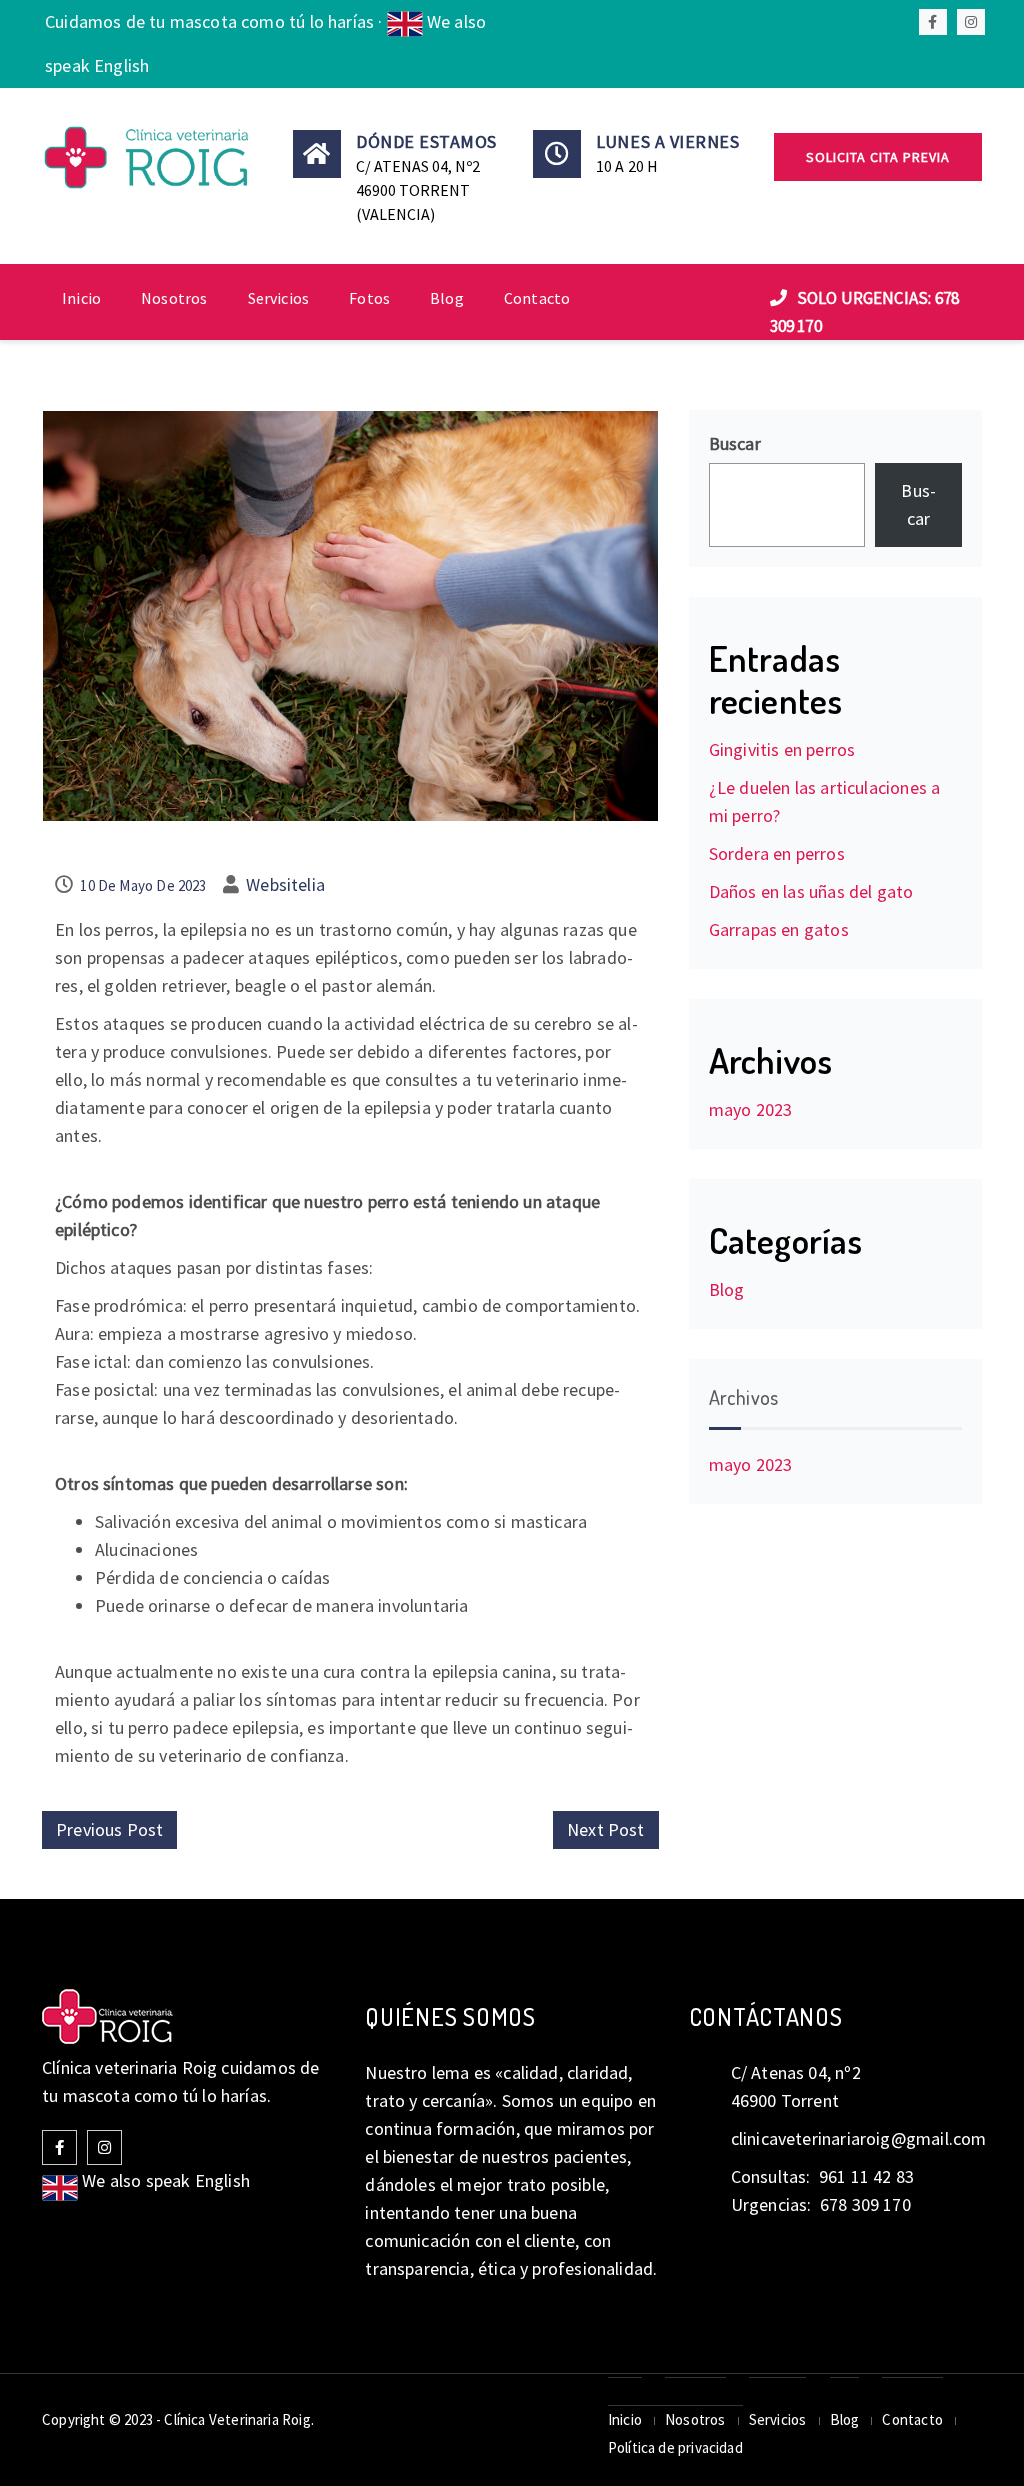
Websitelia (285, 884)
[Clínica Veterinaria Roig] (148, 157)
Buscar (735, 443)
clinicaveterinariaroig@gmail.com (859, 2138)
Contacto (537, 298)
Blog (447, 298)
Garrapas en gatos (779, 929)
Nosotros (174, 298)
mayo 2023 (751, 1109)
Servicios (279, 298)
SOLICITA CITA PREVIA (878, 157)
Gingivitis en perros (782, 749)
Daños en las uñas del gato (811, 891)
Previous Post (109, 1829)
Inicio (81, 298)
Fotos (369, 298)
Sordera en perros (777, 853)
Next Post (606, 1829)
